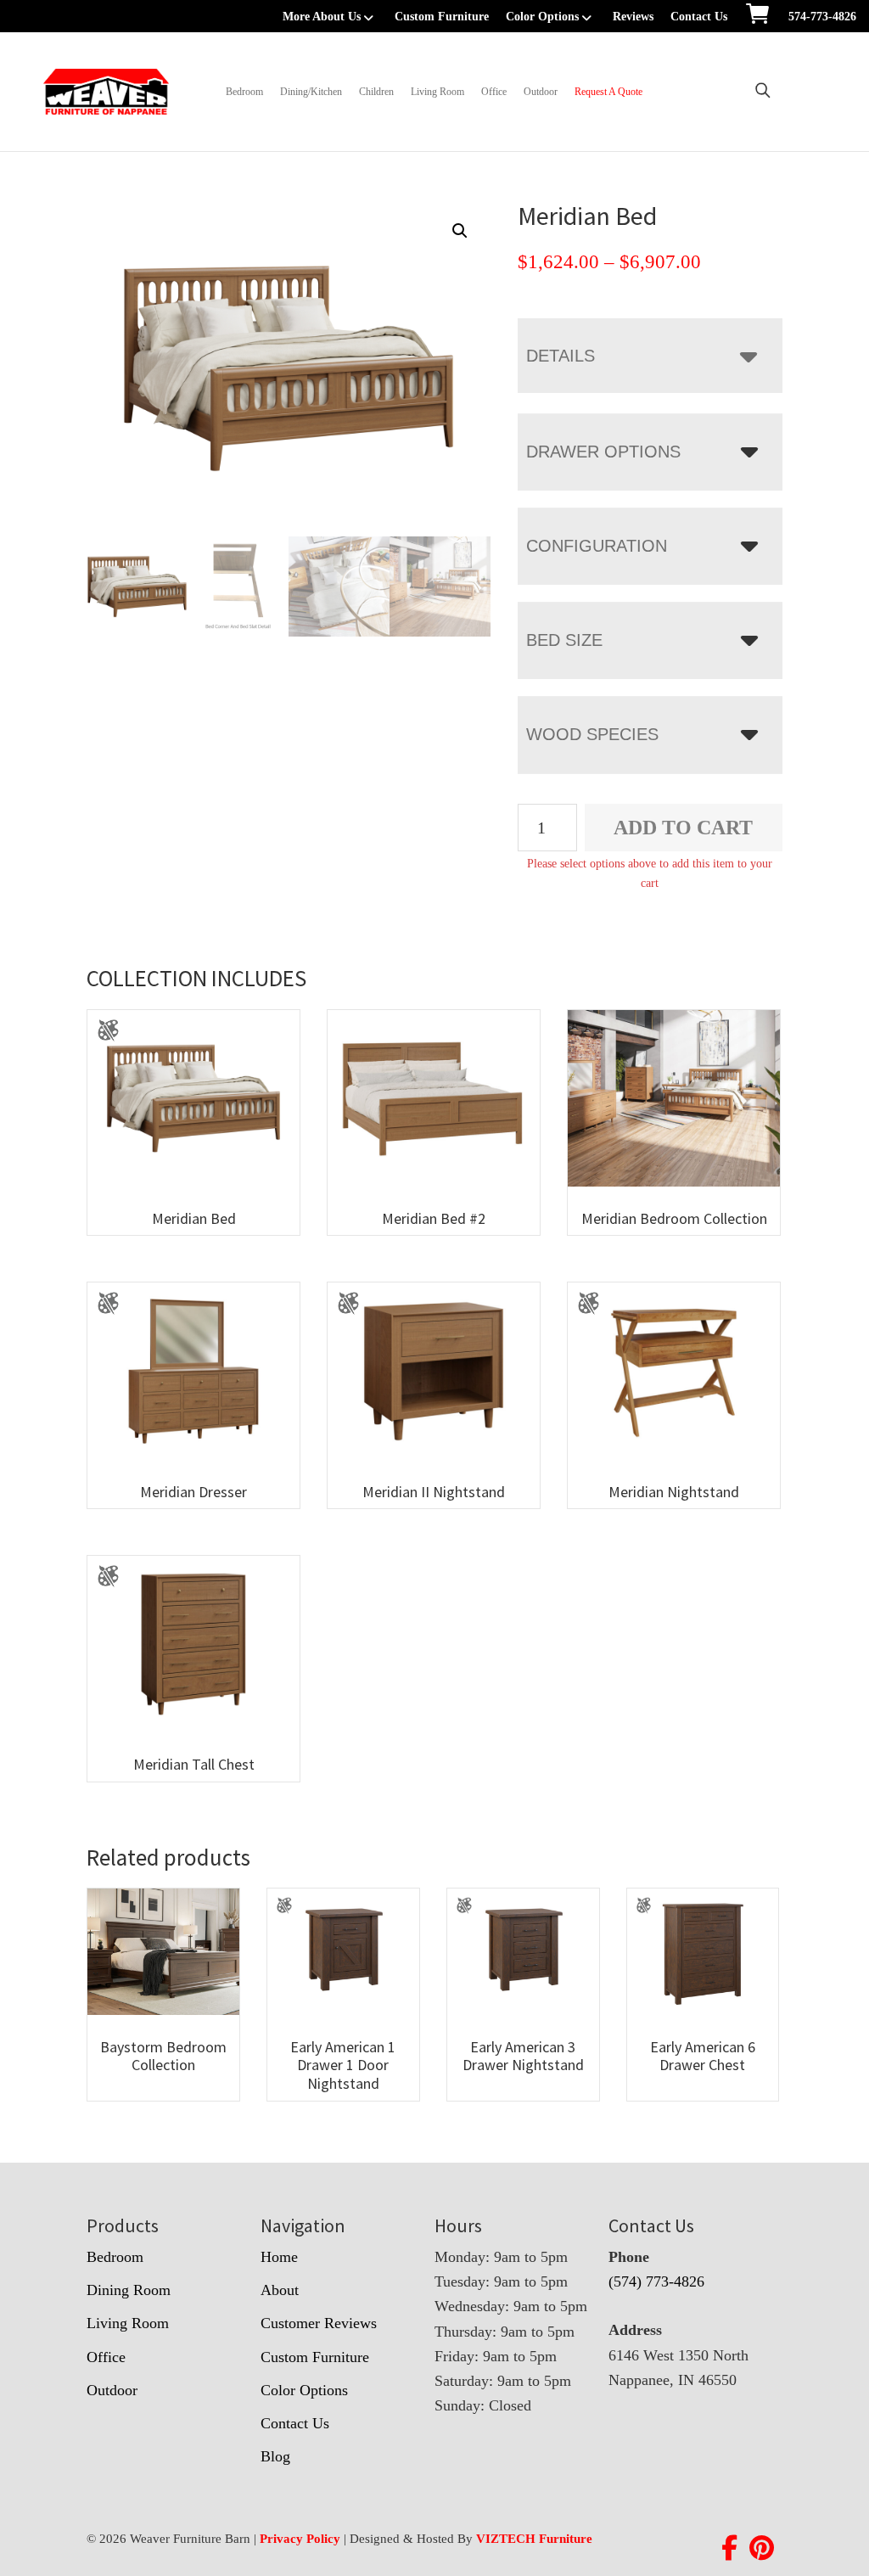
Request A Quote (608, 92)
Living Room (437, 92)
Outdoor (541, 92)
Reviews (633, 17)
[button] (460, 231)
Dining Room (129, 2290)
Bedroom (244, 92)
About (280, 2290)
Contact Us (699, 17)
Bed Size (564, 640)
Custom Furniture (442, 17)
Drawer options (603, 452)
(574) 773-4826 (656, 2281)
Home (279, 2257)
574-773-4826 (822, 17)
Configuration (597, 546)
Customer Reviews (319, 2323)
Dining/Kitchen (311, 92)
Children (376, 92)
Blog (275, 2456)
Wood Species (592, 734)
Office (494, 92)
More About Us (322, 17)
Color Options (542, 17)
